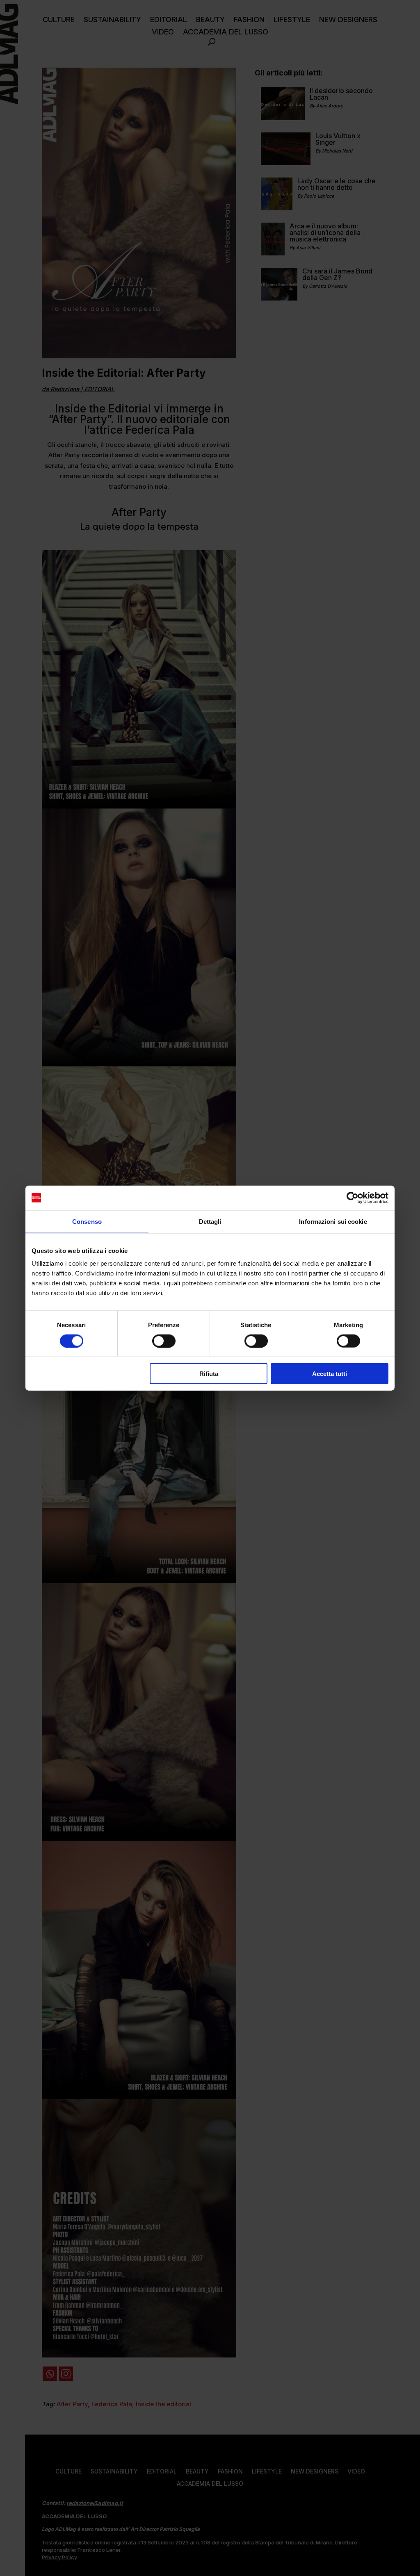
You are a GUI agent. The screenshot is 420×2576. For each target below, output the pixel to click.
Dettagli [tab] (210, 1221)
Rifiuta (209, 1374)
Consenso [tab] (87, 1221)
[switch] (164, 1341)
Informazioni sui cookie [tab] (333, 1221)
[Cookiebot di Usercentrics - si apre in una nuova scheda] (353, 1198)
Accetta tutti (330, 1374)
